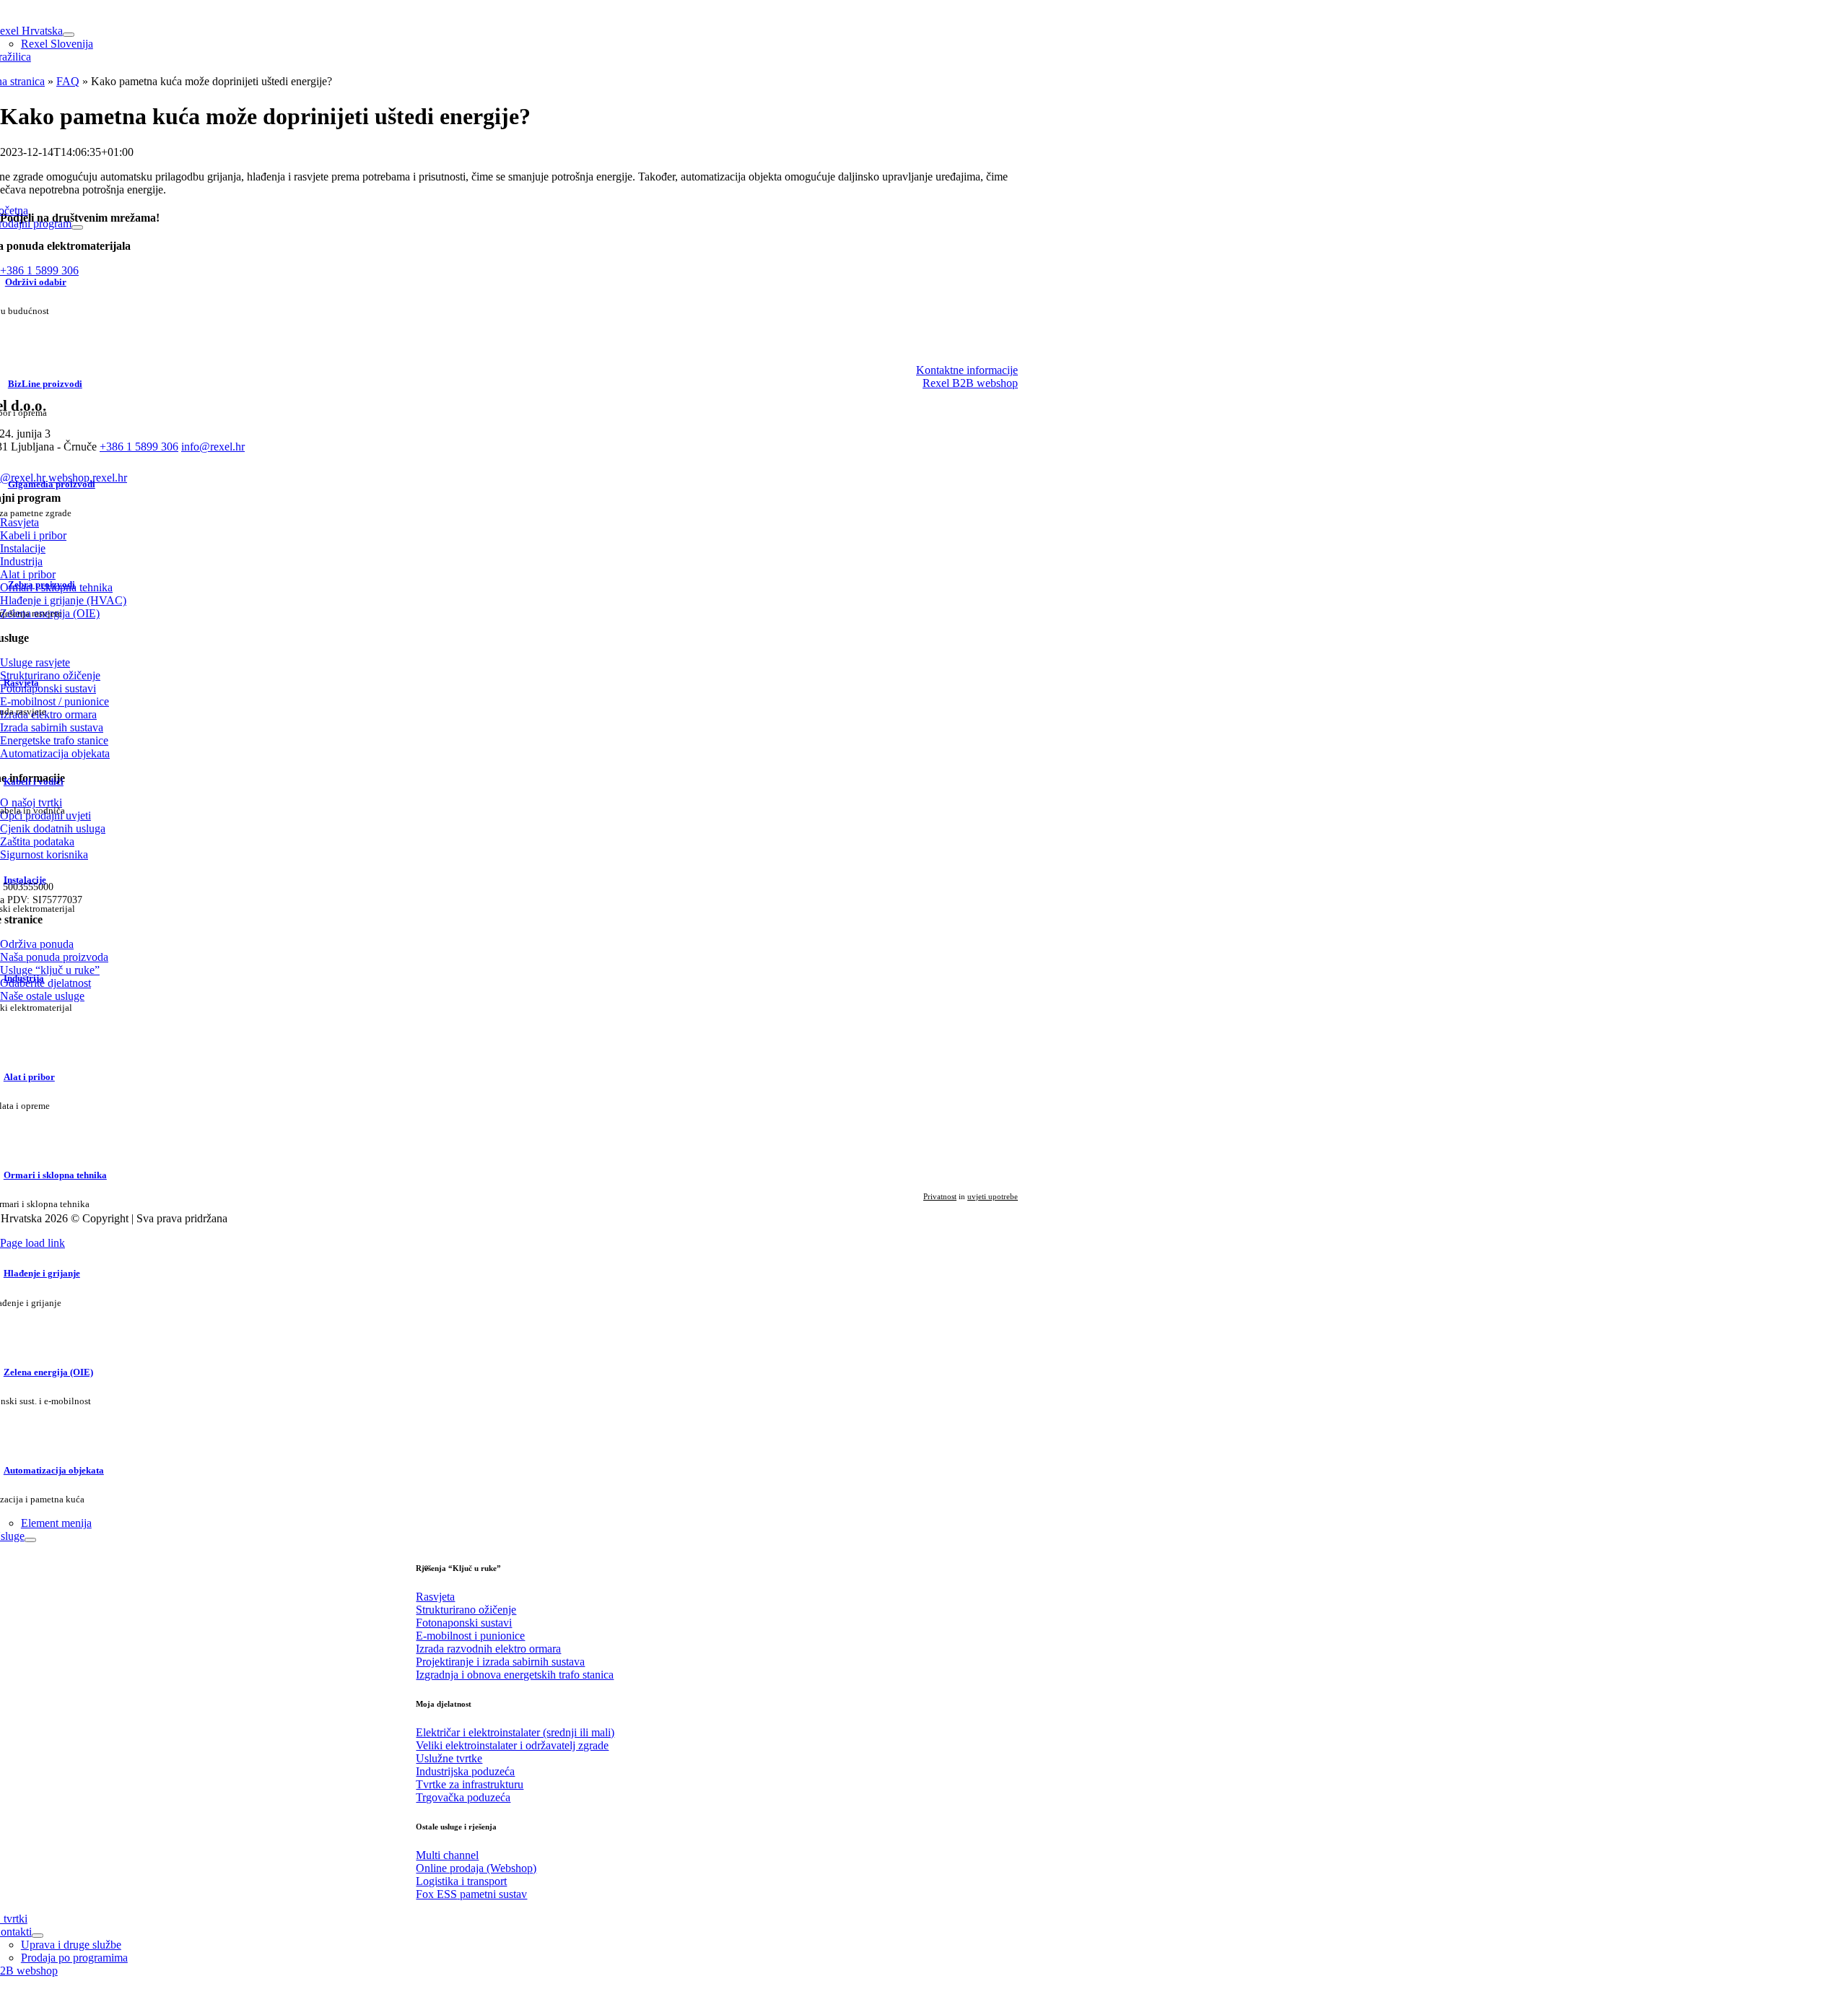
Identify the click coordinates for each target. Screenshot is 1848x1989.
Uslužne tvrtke (449, 1758)
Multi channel (447, 1855)
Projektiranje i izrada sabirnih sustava (500, 1662)
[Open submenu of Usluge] (30, 1540)
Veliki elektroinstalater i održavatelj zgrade (512, 1745)
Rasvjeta (435, 1597)
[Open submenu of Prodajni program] (77, 227)
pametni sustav (471, 1894)
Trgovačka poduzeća (463, 1797)
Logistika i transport (461, 1881)
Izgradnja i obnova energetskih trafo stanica (515, 1675)
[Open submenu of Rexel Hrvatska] (69, 35)
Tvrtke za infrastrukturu (470, 1784)
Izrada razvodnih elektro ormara (488, 1649)
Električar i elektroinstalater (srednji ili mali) (515, 1732)
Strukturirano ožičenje (466, 1610)
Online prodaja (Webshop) (476, 1868)
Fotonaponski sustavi (464, 1623)
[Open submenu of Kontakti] (38, 1936)
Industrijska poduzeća (465, 1771)
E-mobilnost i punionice (470, 1636)
